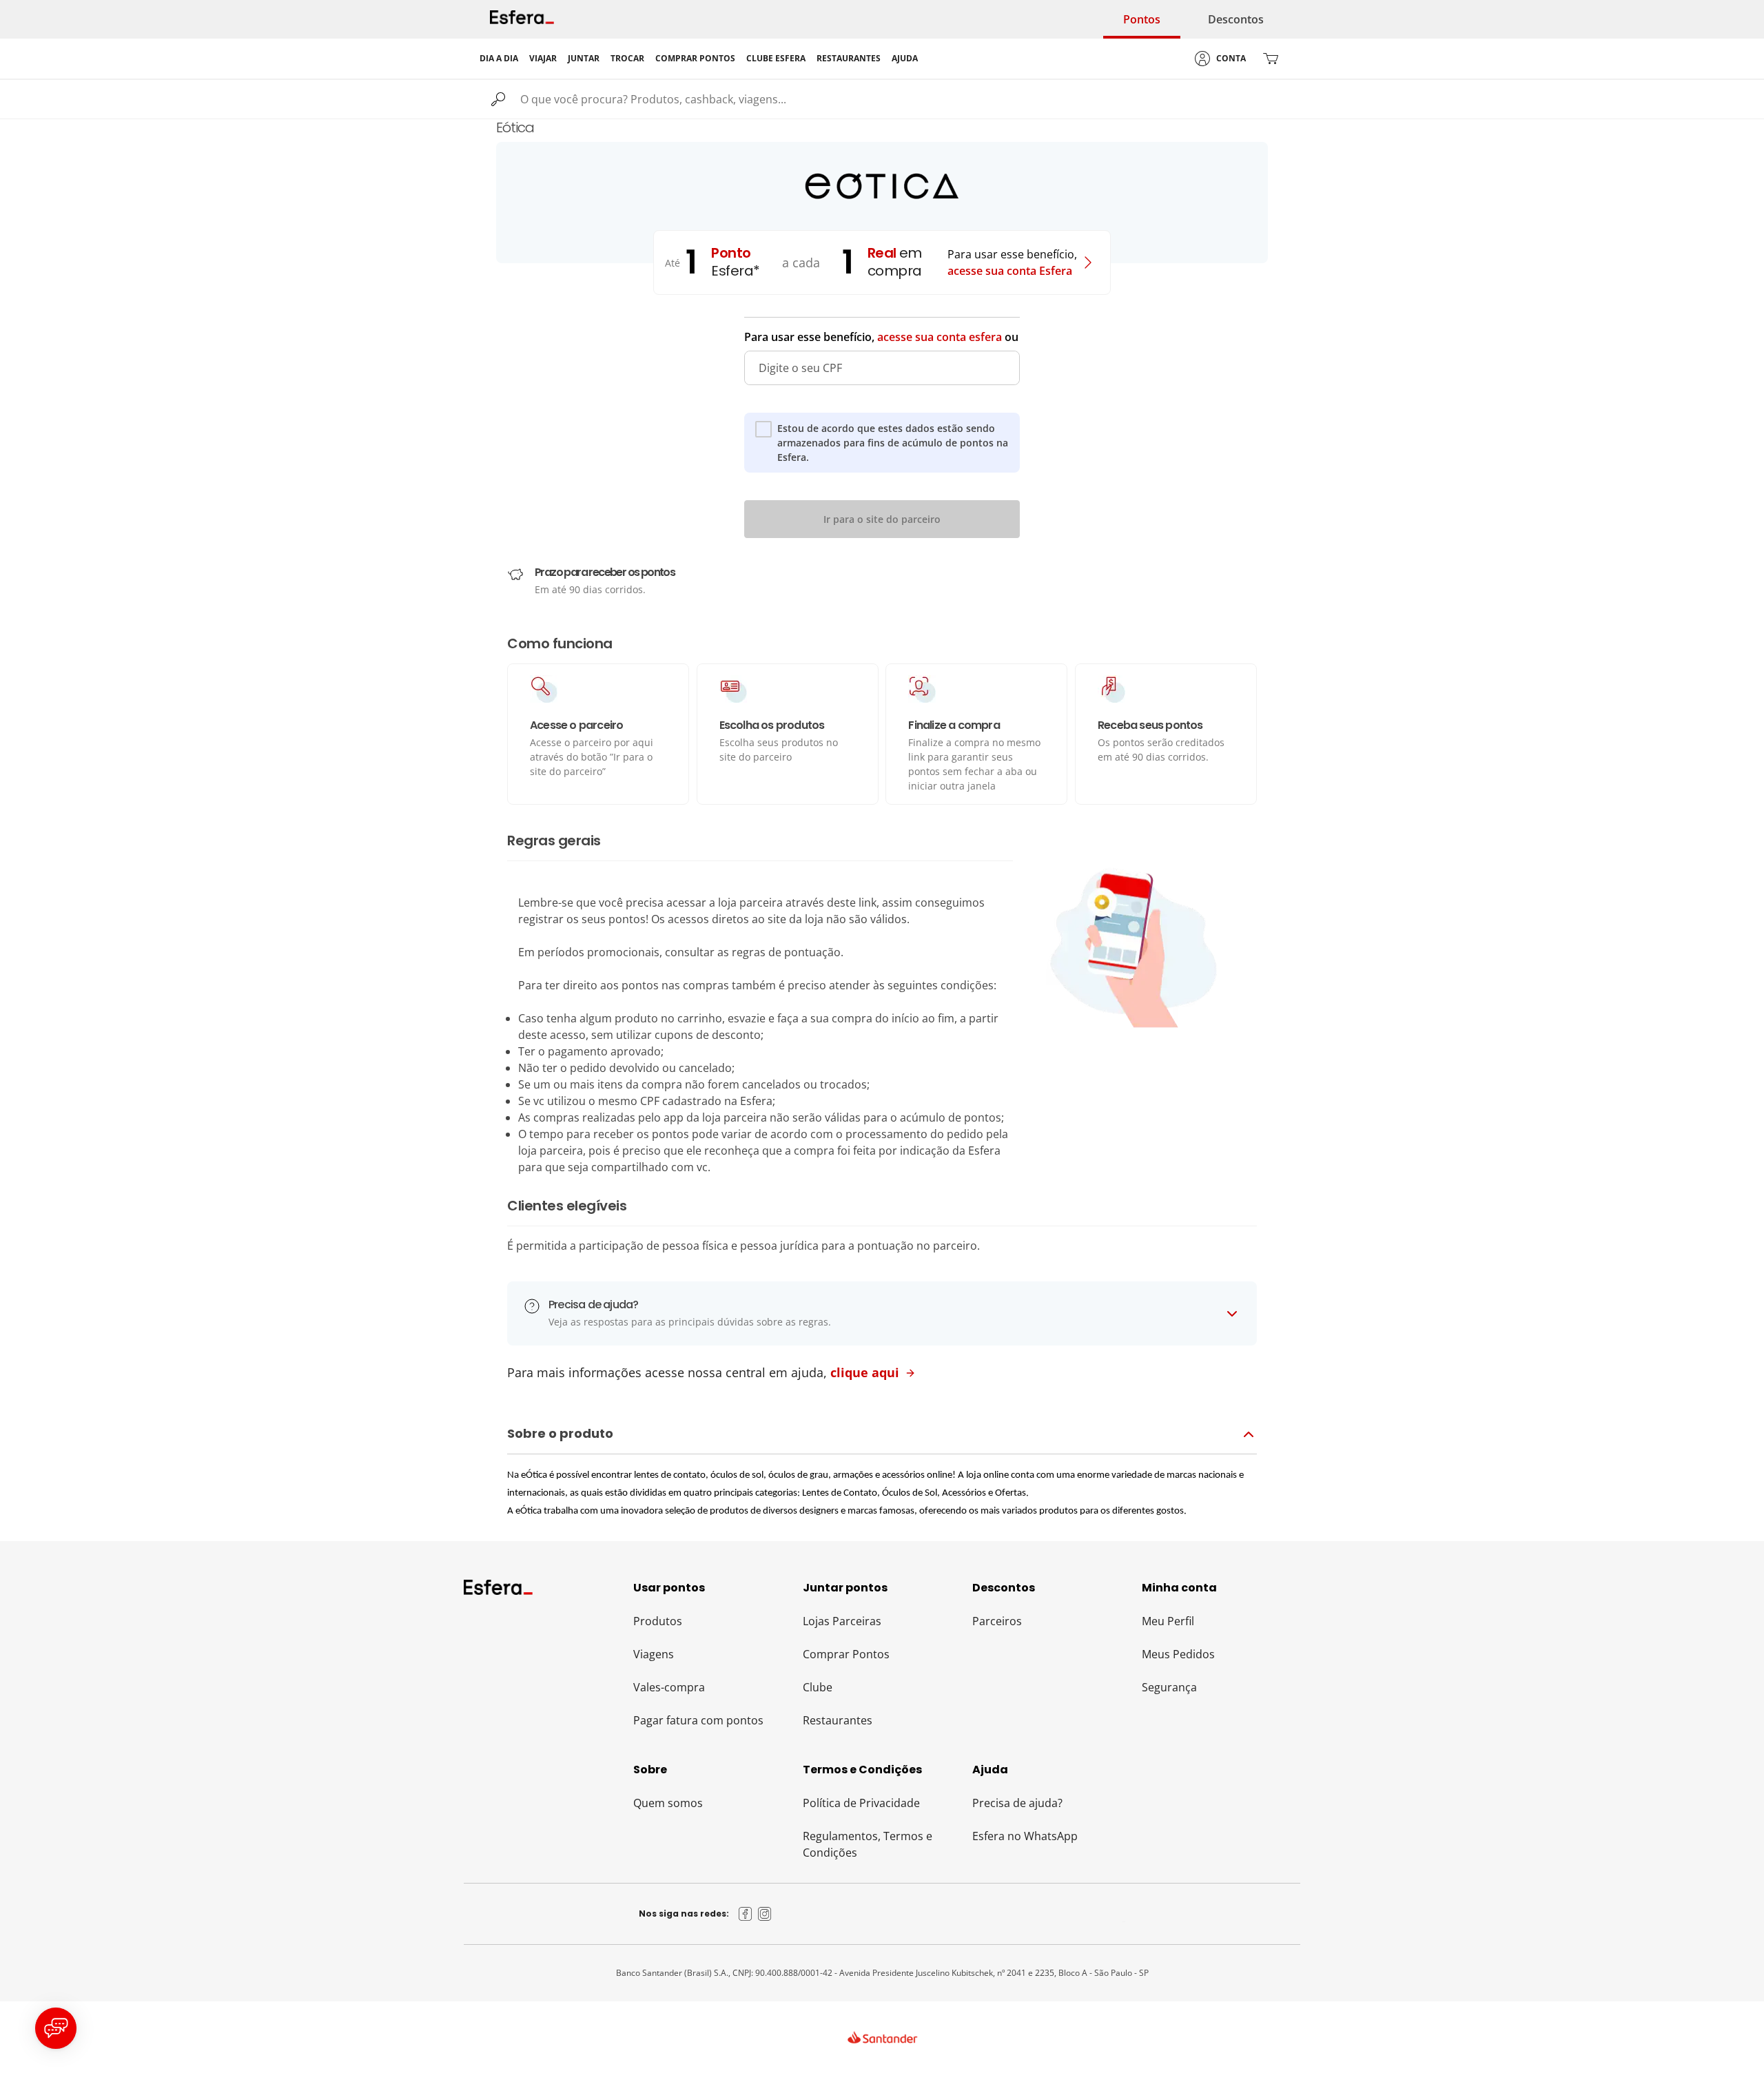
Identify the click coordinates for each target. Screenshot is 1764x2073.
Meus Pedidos (1178, 1654)
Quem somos (668, 1803)
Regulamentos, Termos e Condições (868, 1844)
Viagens (654, 1654)
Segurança (1169, 1687)
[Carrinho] (1271, 59)
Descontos (1236, 19)
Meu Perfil (1168, 1621)
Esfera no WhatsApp (1025, 1836)
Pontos (1142, 19)
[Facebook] (746, 1914)
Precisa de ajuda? (1017, 1803)
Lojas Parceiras (842, 1621)
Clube (818, 1687)
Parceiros (997, 1621)
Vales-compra (669, 1687)
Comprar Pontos (846, 1654)
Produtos (658, 1621)
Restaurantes (838, 1720)
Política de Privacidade (861, 1803)
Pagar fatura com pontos (698, 1720)
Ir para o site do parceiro (882, 519)
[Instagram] (765, 1914)
